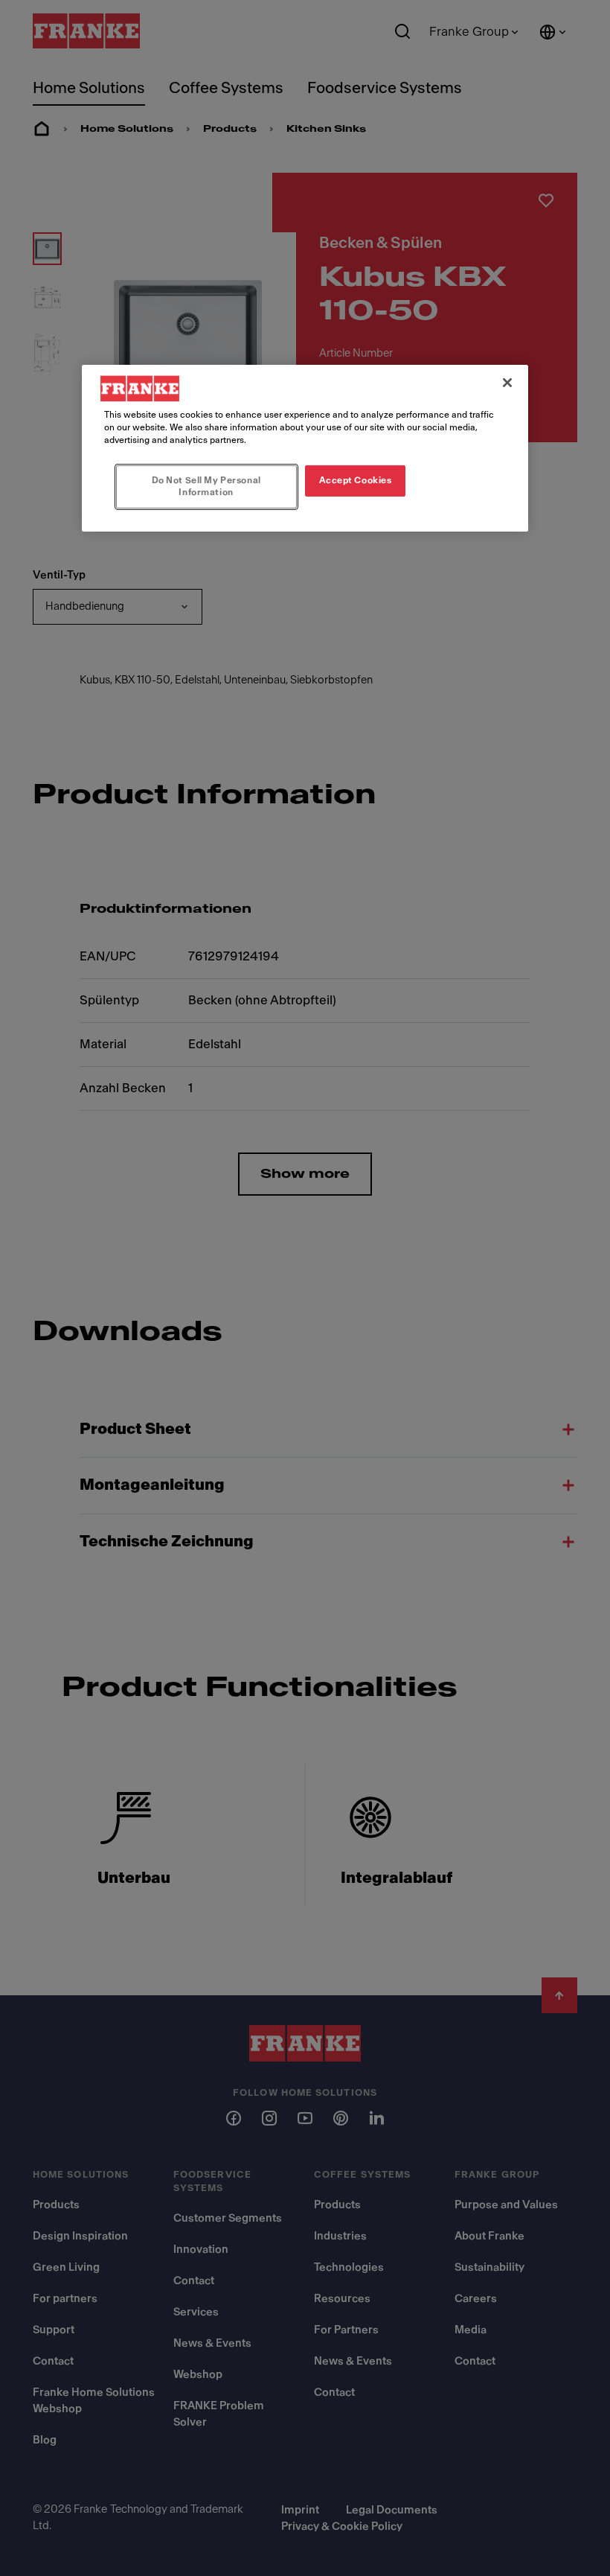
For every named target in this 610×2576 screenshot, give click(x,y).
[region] (305, 448)
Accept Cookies (356, 480)
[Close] (507, 383)
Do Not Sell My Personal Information (206, 486)
